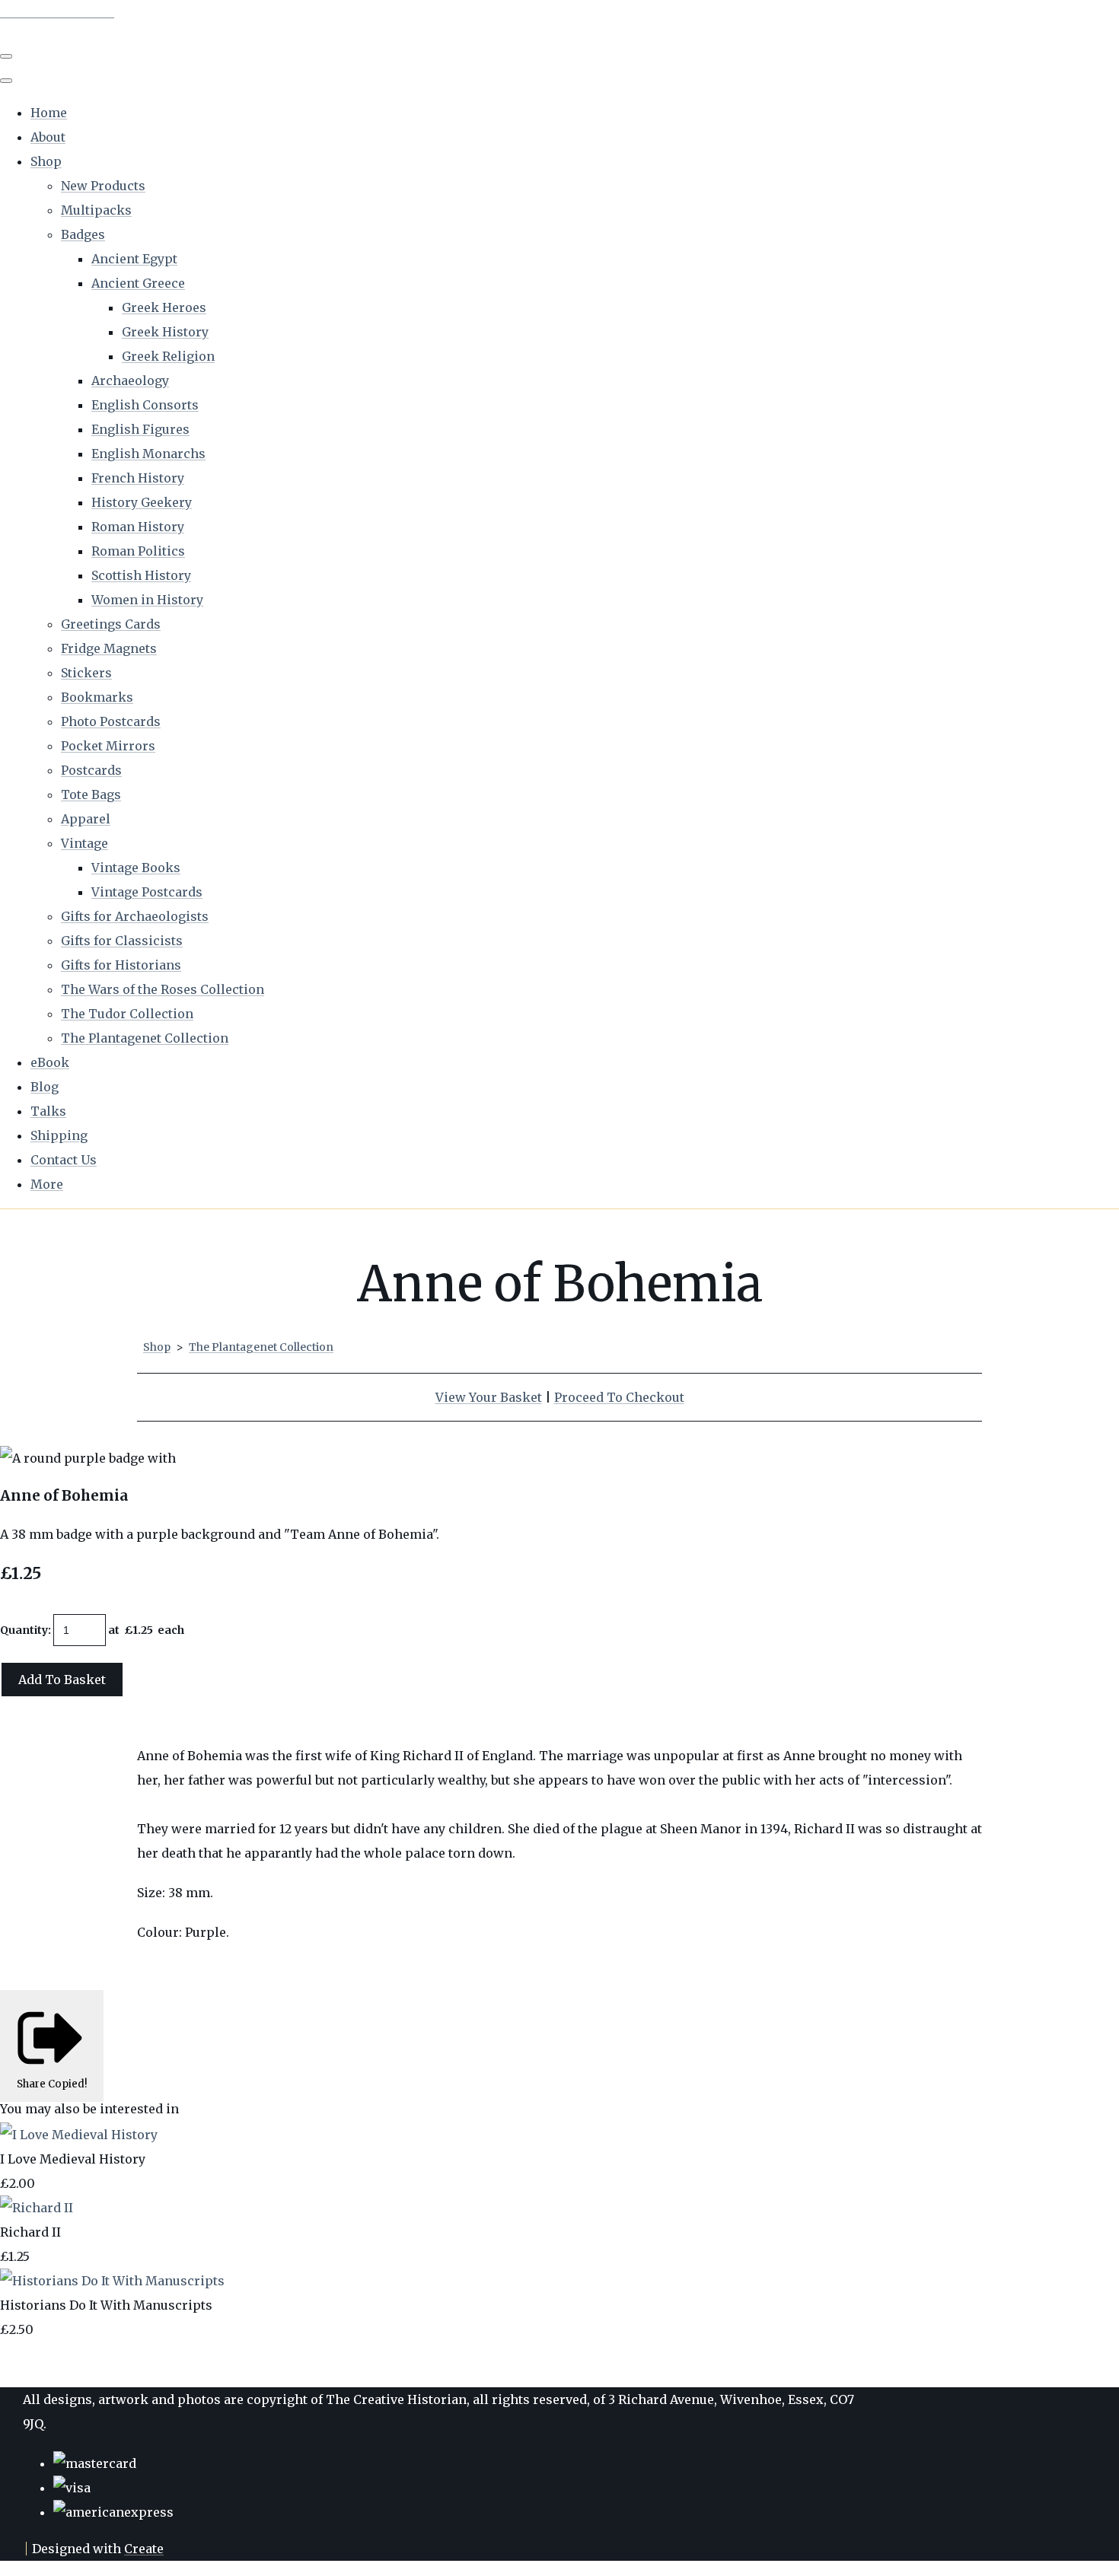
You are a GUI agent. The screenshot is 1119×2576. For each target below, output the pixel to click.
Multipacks (96, 210)
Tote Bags (91, 794)
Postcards (91, 770)
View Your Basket (489, 1397)
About (48, 137)
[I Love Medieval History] (79, 2135)
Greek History (165, 332)
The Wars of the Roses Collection (163, 989)
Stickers (86, 673)
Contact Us (64, 1160)
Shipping (59, 1135)
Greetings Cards (111, 624)
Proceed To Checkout (619, 1397)
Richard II (30, 2232)
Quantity (24, 1630)
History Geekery (142, 502)
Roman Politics (138, 551)
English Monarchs (148, 454)
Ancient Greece (138, 283)
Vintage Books (136, 868)
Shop (46, 161)
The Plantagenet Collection (145, 1038)
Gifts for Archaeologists (135, 916)
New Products (103, 186)
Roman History (138, 527)
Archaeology (130, 381)
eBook (50, 1062)
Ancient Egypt (134, 259)
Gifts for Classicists (122, 941)
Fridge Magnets (109, 648)
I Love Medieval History (73, 2159)
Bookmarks (97, 697)
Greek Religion (168, 356)
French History (138, 478)
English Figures (140, 429)
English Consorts (145, 405)
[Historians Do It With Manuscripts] (112, 2281)
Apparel (86, 819)
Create (144, 2549)
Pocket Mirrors (108, 746)
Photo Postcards (111, 721)
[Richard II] (37, 2208)
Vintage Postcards (147, 892)
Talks (48, 1111)
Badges (83, 234)
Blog (45, 1087)
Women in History (147, 600)
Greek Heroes (164, 307)
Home (49, 113)
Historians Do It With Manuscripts (106, 2305)
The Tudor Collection (127, 1014)
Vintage (84, 843)
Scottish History (141, 575)
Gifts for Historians (121, 965)
